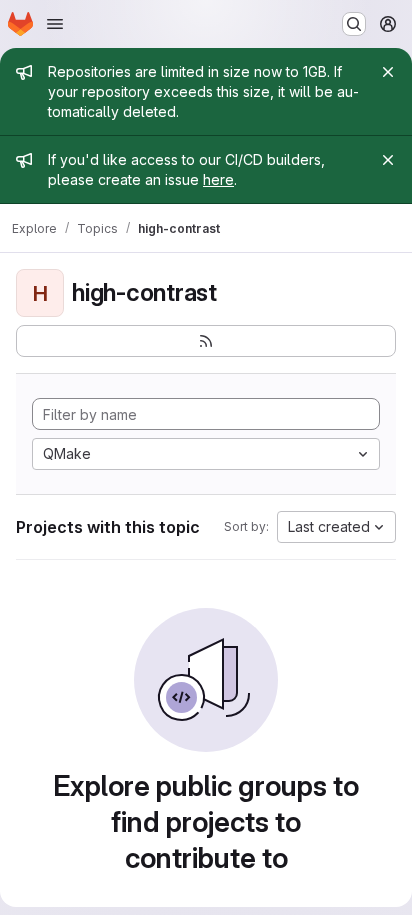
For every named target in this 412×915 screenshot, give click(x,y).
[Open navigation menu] (55, 24)
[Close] (388, 72)
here (218, 179)
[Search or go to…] (354, 24)
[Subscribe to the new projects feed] (206, 341)
